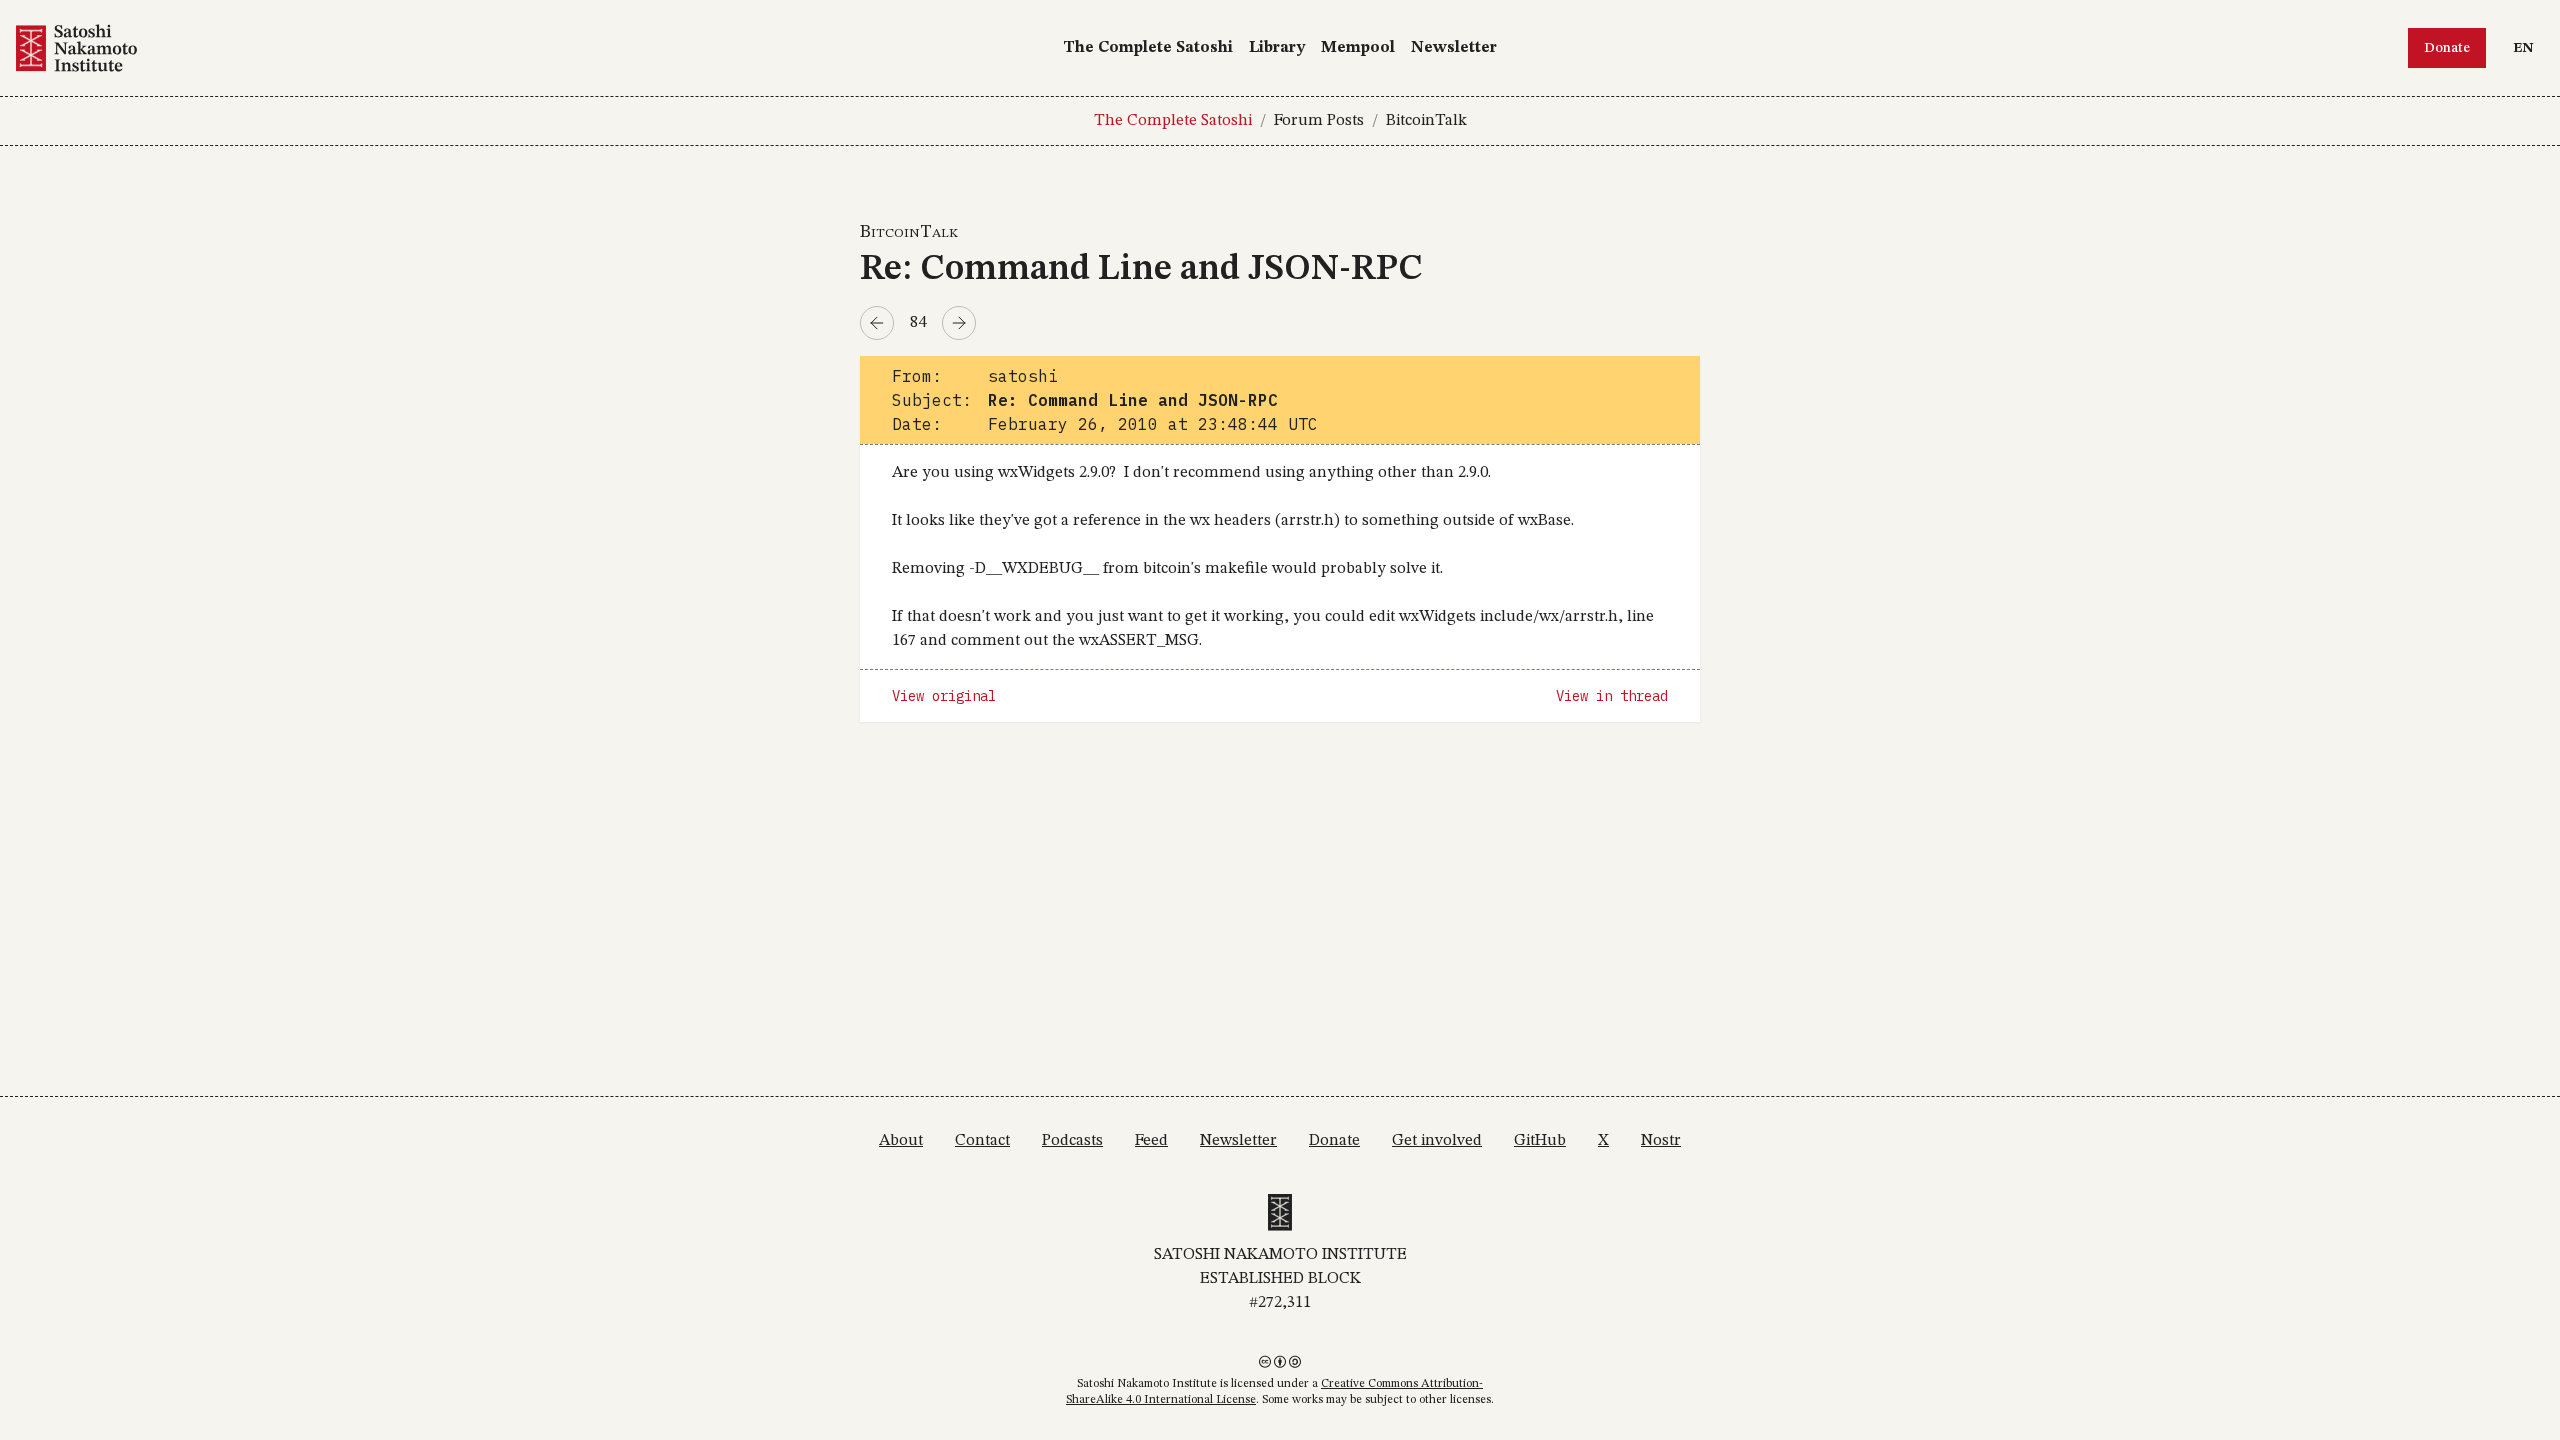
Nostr (1661, 1141)
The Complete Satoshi (1148, 48)
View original (944, 696)
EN (2528, 47)
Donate (2447, 48)
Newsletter (1454, 48)
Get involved (1437, 1141)
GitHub (1540, 1141)
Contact (982, 1141)
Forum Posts (1319, 121)
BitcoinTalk (1426, 121)
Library (1277, 48)
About (901, 1141)
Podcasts (1072, 1141)
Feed (1151, 1141)
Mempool (1358, 48)
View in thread (1612, 696)
